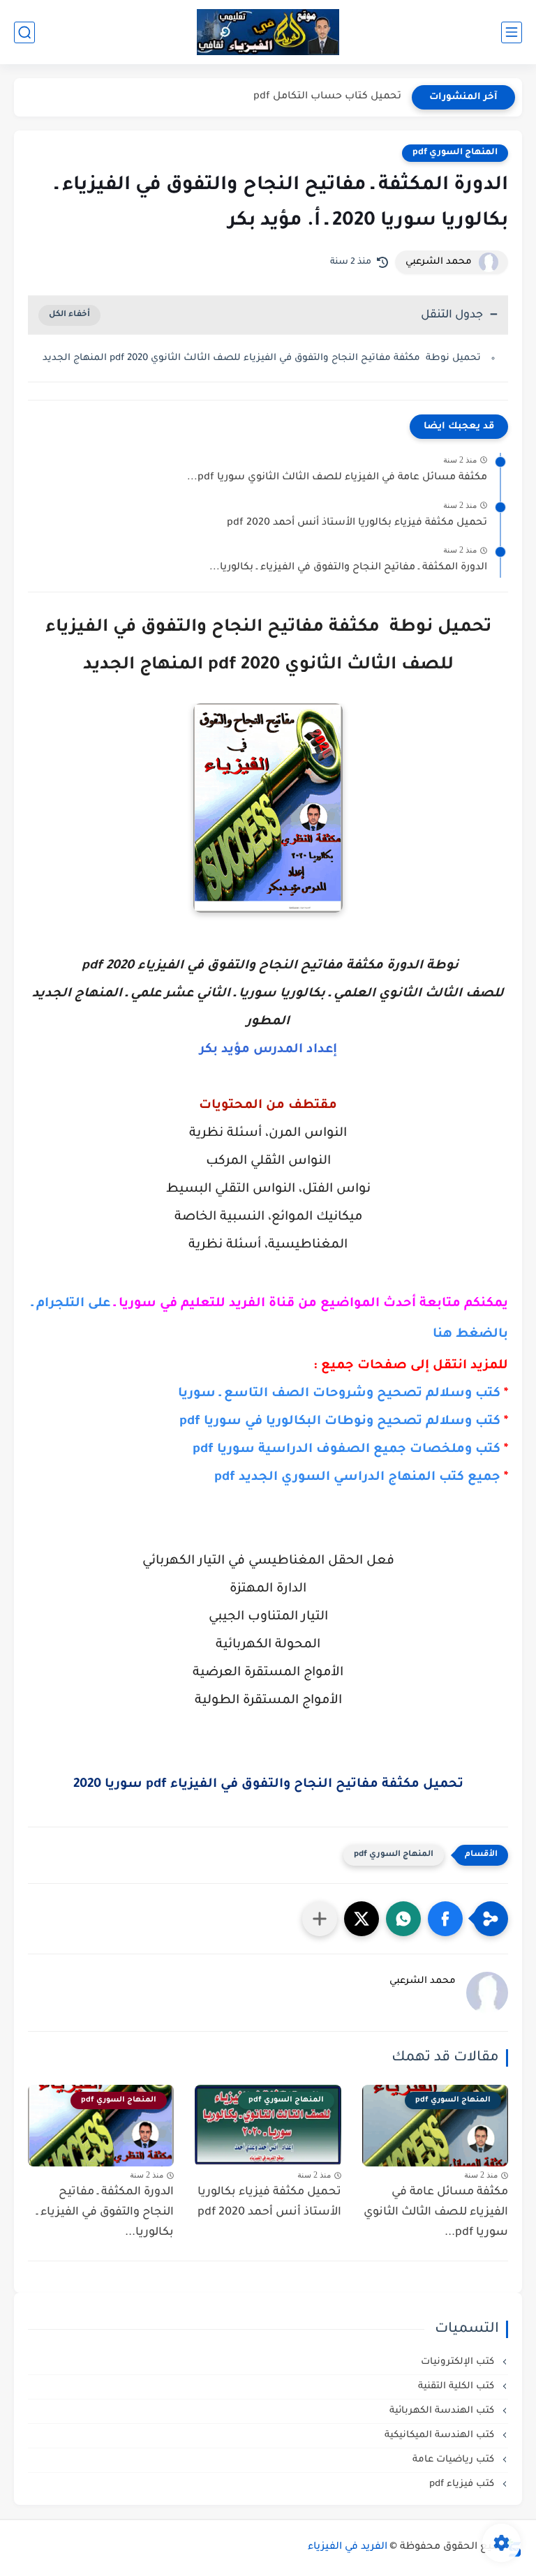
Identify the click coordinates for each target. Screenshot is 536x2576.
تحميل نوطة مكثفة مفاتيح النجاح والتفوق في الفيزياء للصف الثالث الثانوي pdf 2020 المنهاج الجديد (262, 358)
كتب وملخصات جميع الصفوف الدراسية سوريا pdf (347, 1450)
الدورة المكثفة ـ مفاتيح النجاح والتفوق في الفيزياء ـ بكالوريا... (348, 568)
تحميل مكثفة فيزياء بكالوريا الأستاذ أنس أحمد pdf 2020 (357, 523)
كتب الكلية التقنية (457, 2387)
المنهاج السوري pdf (455, 153)
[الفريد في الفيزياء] (268, 32)
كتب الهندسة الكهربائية (443, 2411)
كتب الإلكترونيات (459, 2362)
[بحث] (24, 32)
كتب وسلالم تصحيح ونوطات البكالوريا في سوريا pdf (340, 1422)
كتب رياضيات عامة (455, 2460)
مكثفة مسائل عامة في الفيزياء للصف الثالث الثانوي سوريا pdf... (337, 478)
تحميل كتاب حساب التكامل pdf (327, 97)
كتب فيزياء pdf (463, 2484)
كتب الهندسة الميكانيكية (441, 2435)
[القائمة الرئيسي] (512, 32)
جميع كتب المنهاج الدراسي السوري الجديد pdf (357, 1478)
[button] (445, 1919)
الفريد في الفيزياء (348, 2547)
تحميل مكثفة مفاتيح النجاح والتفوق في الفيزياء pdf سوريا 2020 (268, 1785)
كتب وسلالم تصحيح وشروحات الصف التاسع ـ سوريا (339, 1394)
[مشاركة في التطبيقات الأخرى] (320, 1919)
